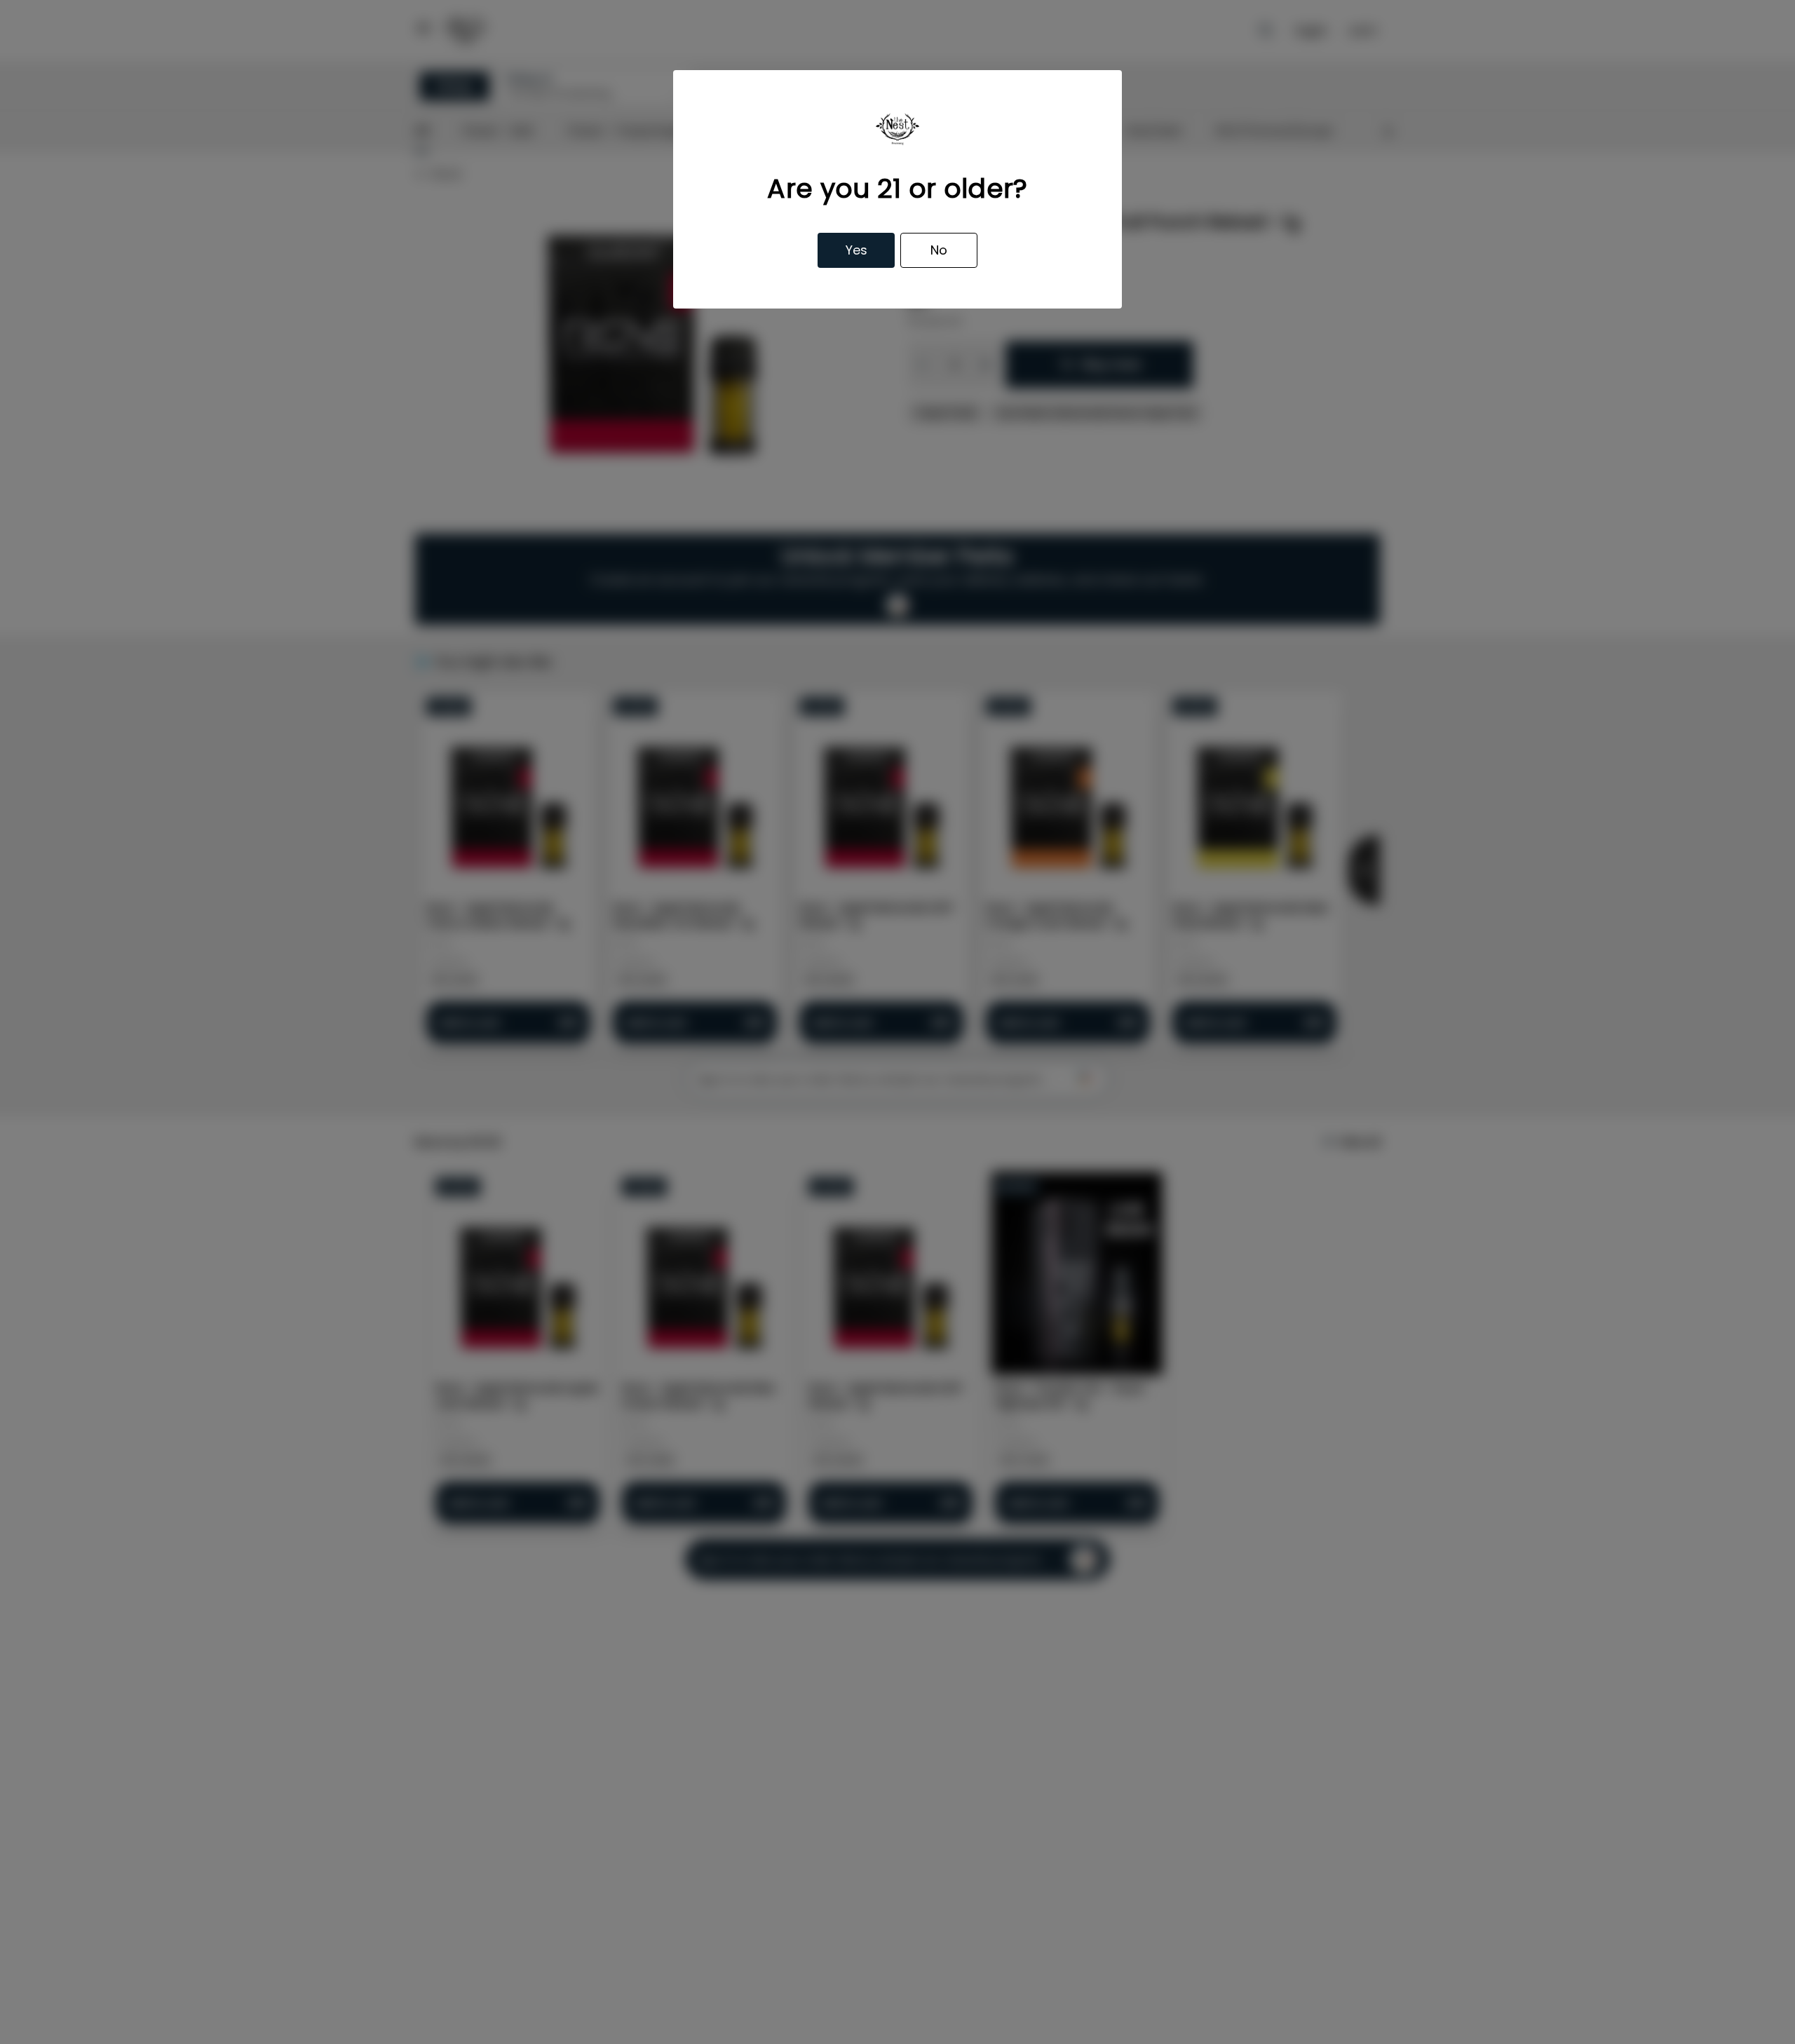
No (939, 250)
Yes (856, 250)
